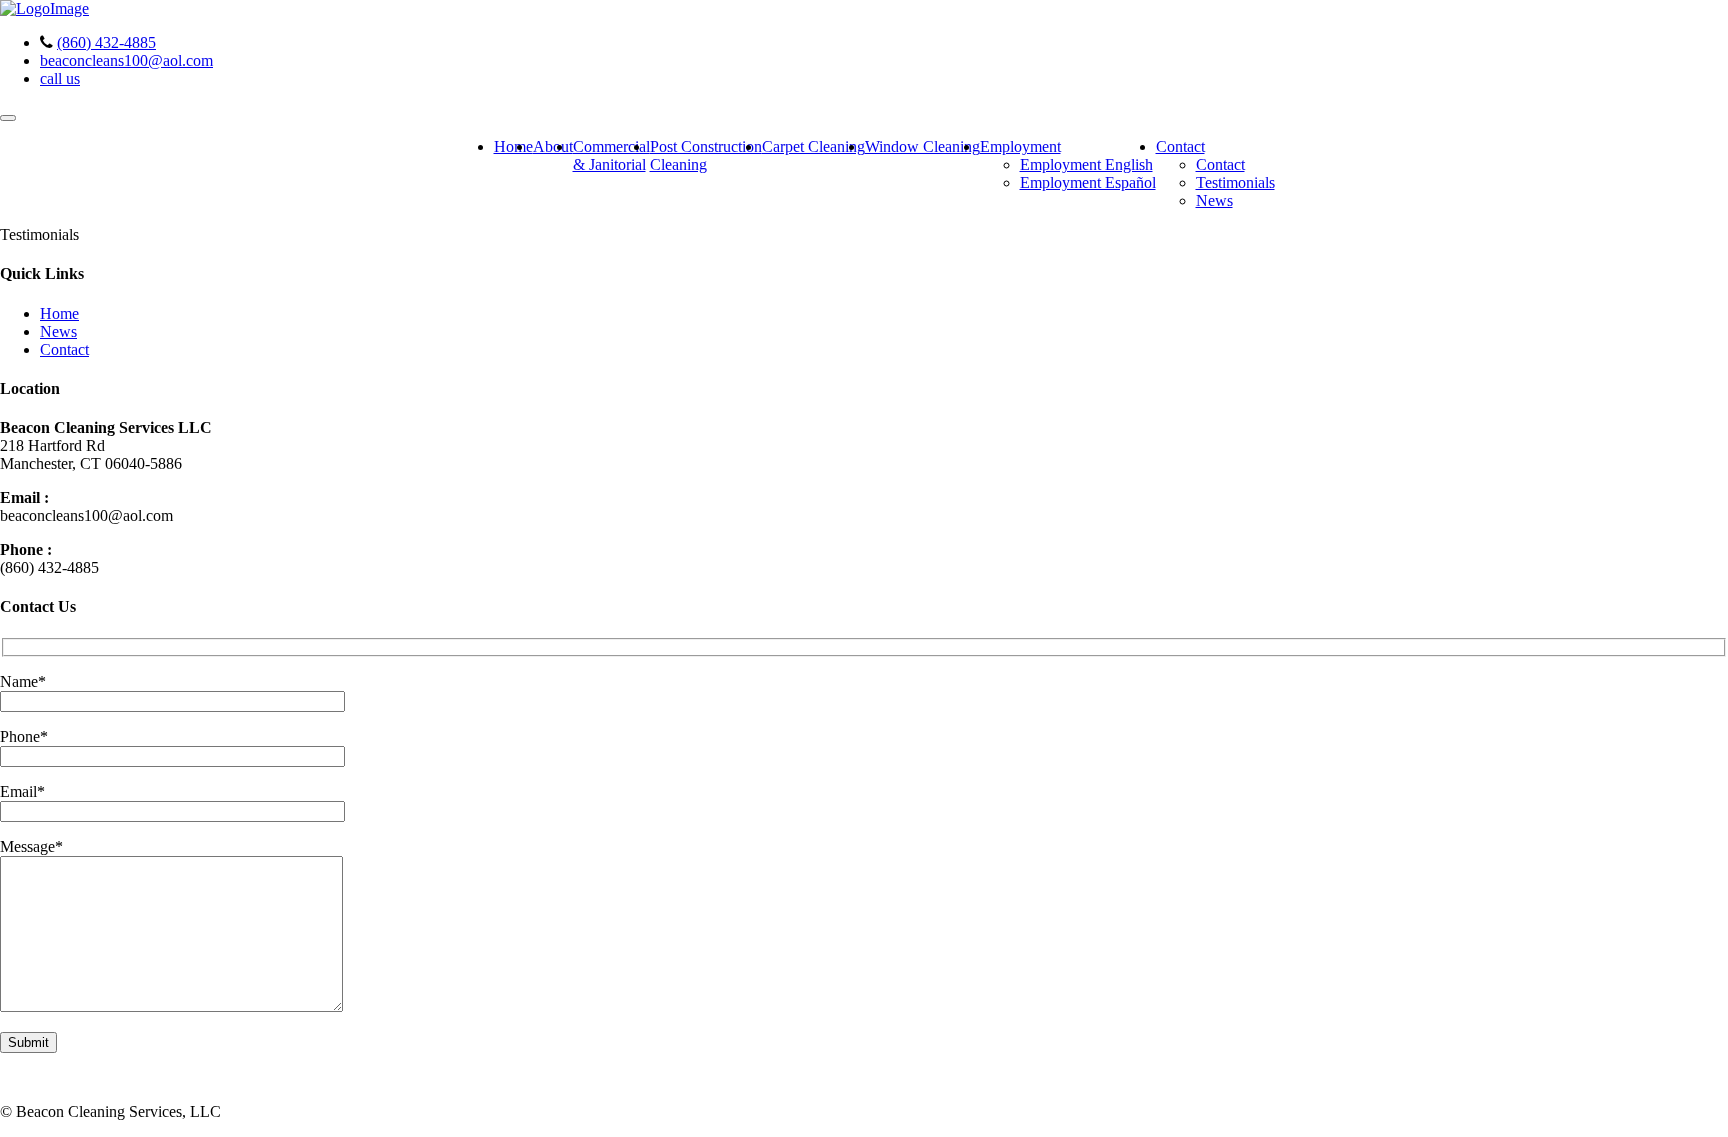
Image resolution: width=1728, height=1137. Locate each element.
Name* (23, 681)
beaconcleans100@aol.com (126, 60)
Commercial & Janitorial (611, 155)
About (553, 146)
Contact (1180, 146)
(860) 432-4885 (106, 42)
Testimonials (1235, 182)
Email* (22, 791)
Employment (1020, 146)
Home (513, 146)
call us (60, 78)
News (1214, 200)
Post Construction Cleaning (706, 155)
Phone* (24, 736)
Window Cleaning (922, 146)
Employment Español (1088, 182)
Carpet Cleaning (813, 146)
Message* (31, 846)
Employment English (1086, 164)
